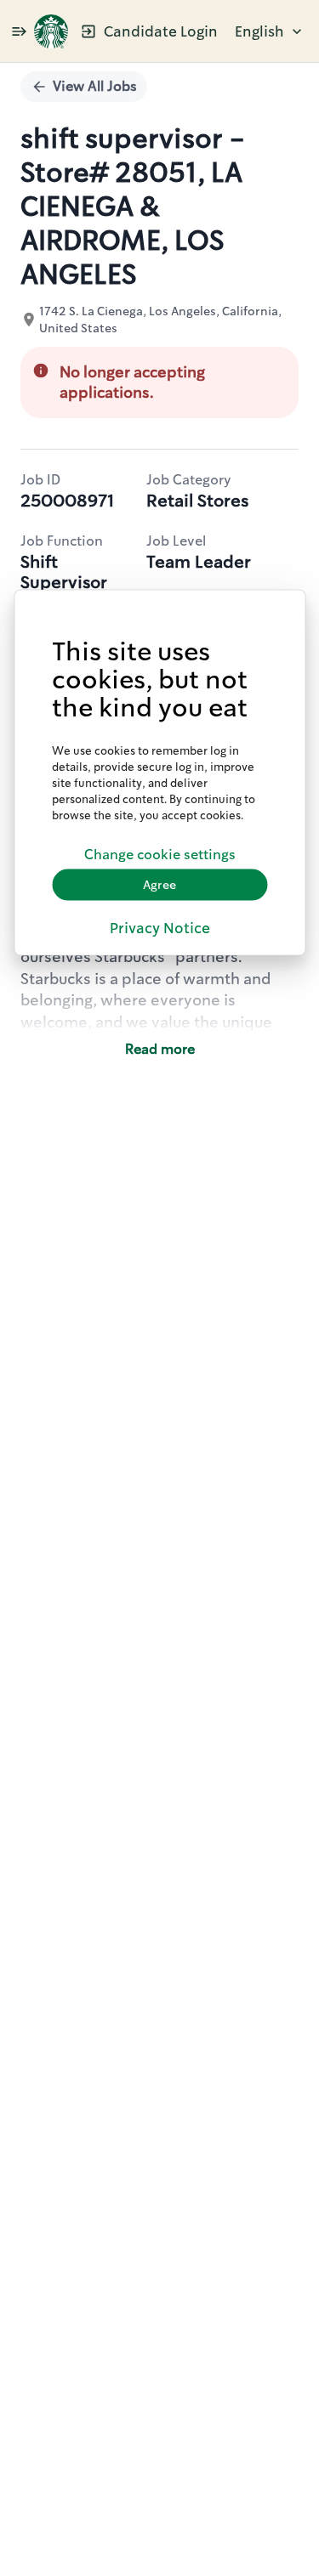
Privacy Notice (160, 927)
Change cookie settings (160, 855)
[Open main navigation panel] (19, 31)
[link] (51, 31)
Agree (159, 885)
